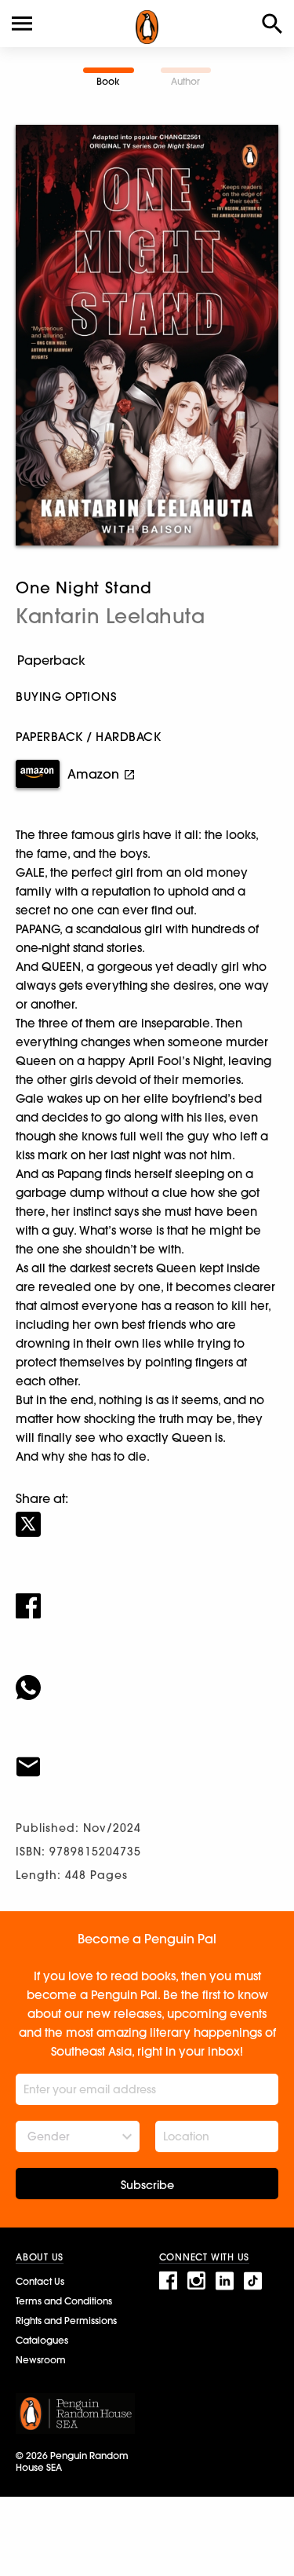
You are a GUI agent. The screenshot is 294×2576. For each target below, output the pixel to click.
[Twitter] (147, 1514)
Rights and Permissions (66, 2321)
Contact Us (40, 2281)
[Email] (147, 1757)
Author (185, 81)
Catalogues (42, 2340)
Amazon (93, 774)
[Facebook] (147, 1596)
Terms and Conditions (64, 2301)
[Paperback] (147, 660)
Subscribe (147, 2185)
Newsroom (41, 2360)
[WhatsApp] (147, 1677)
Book (108, 81)
